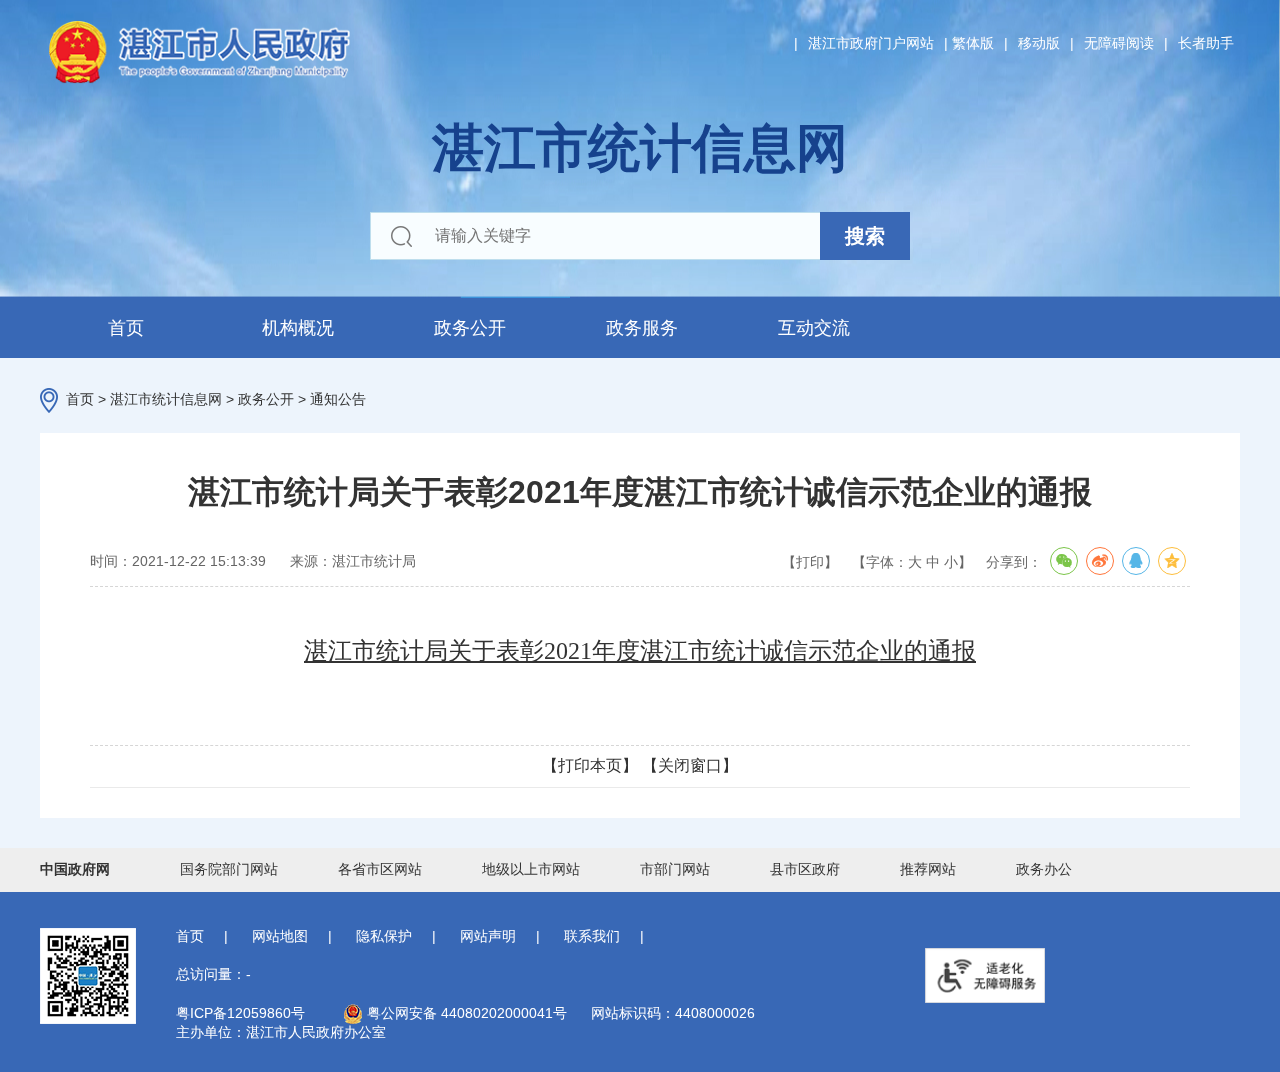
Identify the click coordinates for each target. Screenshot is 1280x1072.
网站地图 (280, 936)
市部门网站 (675, 869)
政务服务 (642, 328)
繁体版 (973, 43)
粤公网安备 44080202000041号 (465, 1013)
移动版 (1039, 43)
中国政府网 (75, 869)
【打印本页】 (590, 765)
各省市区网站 (380, 869)
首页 (126, 328)
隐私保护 (384, 936)
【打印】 (810, 562)
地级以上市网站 (531, 869)
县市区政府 (805, 869)
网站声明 (488, 936)
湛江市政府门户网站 (871, 43)
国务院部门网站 (229, 869)
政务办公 (1044, 869)
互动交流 (814, 328)
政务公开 (470, 328)
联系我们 (592, 936)
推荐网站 (928, 869)
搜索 (865, 236)
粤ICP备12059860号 (240, 1013)
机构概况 (298, 328)
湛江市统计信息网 (166, 399)
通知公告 (338, 399)
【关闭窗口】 (690, 765)
